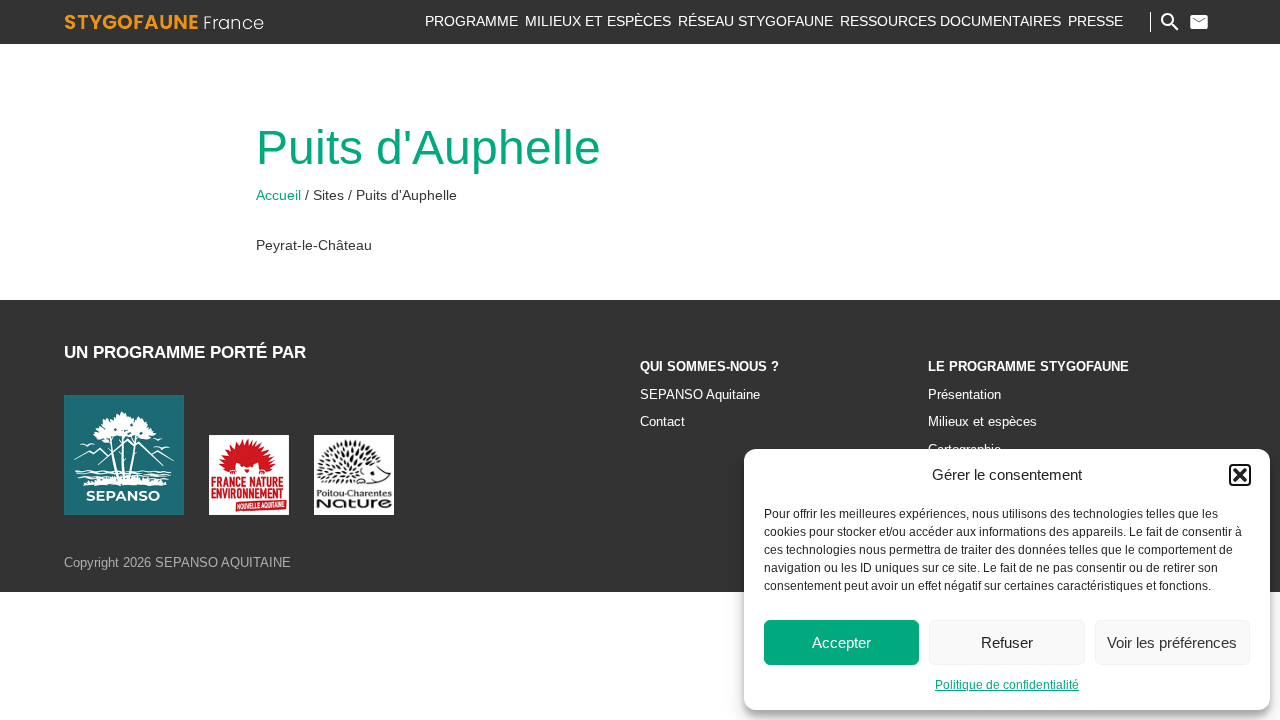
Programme (471, 21)
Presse (1095, 21)
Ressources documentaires (950, 21)
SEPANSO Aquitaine (700, 395)
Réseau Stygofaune (755, 21)
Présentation (964, 395)
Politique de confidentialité (1007, 685)
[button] (1240, 475)
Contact (1199, 22)
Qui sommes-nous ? (709, 367)
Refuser (1007, 642)
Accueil (280, 195)
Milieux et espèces (598, 21)
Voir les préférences (1172, 642)
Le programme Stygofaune (1028, 367)
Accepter (841, 642)
